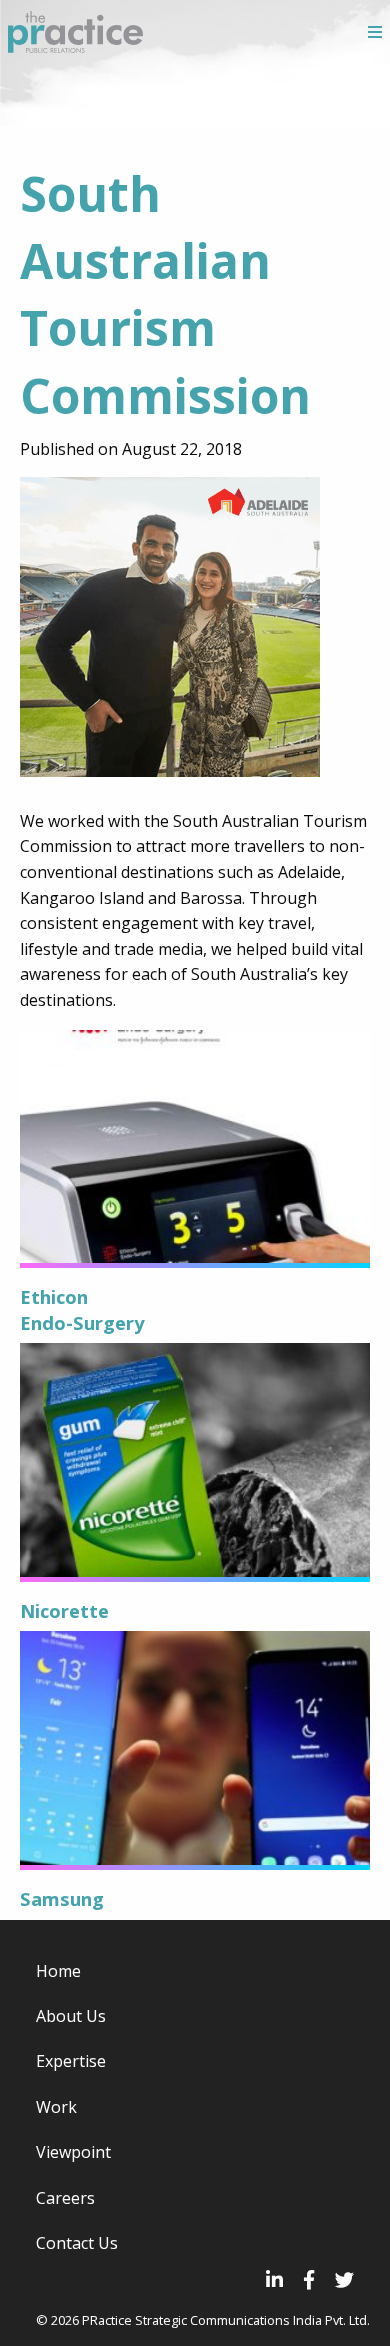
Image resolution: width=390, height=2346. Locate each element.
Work (56, 2107)
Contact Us (77, 2243)
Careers (65, 2198)
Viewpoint (73, 2152)
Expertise (71, 2061)
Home (58, 1971)
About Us (71, 2016)
